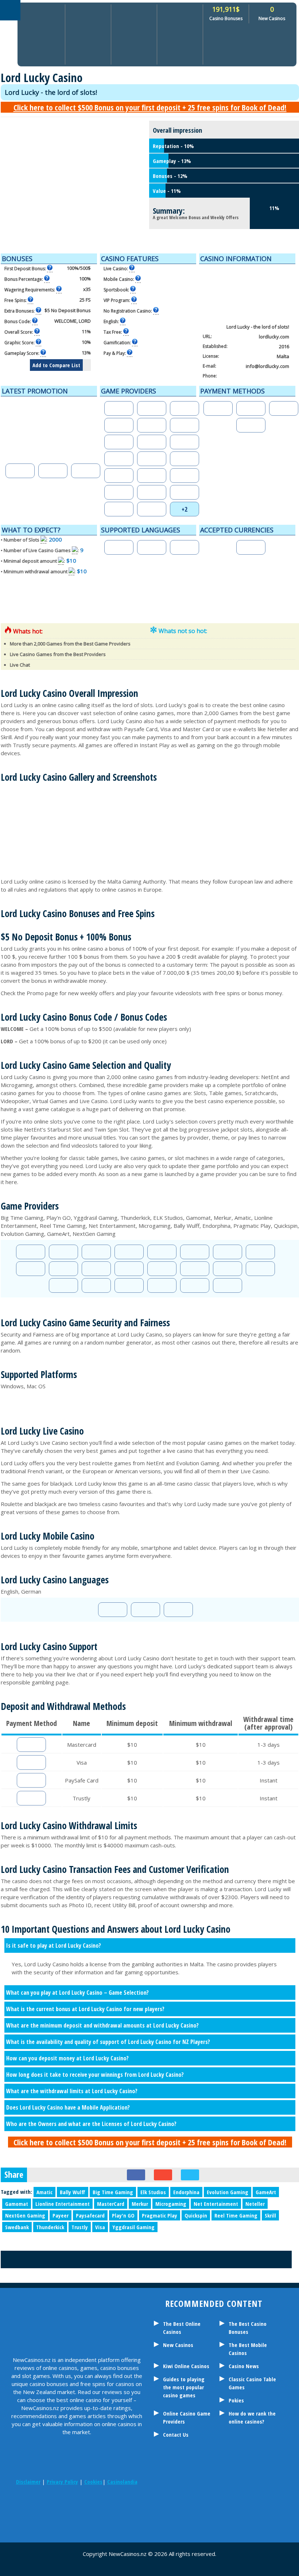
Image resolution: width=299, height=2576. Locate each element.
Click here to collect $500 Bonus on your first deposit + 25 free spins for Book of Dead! (150, 107)
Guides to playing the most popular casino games (184, 2387)
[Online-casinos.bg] (86, 2524)
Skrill (270, 2215)
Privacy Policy (62, 2482)
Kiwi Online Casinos (186, 2366)
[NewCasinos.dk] (131, 2504)
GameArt (266, 2192)
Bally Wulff (73, 2192)
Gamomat (17, 2204)
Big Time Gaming (113, 2192)
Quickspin (196, 2215)
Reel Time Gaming (236, 2215)
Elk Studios (153, 2192)
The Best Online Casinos (182, 2328)
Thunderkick (50, 2227)
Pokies (236, 2400)
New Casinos (178, 2345)
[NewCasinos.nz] (22, 2504)
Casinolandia (122, 2482)
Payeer (61, 2215)
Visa (100, 2227)
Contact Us (176, 2435)
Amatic (44, 2192)
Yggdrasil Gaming (133, 2227)
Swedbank (17, 2227)
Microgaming (171, 2204)
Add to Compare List (56, 365)
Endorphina (186, 2192)
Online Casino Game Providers (187, 2417)
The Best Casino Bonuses (248, 2328)
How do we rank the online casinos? (252, 2417)
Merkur (140, 2204)
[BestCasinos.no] (67, 2524)
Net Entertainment (216, 2204)
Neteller (255, 2204)
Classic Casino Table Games (252, 2383)
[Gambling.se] (40, 2504)
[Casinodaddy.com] (113, 2504)
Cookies (93, 2482)
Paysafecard (90, 2215)
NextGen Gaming (25, 2215)
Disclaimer (28, 2482)
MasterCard (111, 2204)
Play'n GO (123, 2215)
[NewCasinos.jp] (95, 2504)
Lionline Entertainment (63, 2204)
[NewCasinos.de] (77, 2504)
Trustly (80, 2227)
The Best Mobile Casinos (248, 2349)
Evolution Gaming (228, 2192)
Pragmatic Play (160, 2215)
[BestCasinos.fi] (58, 2504)
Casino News (244, 2366)
